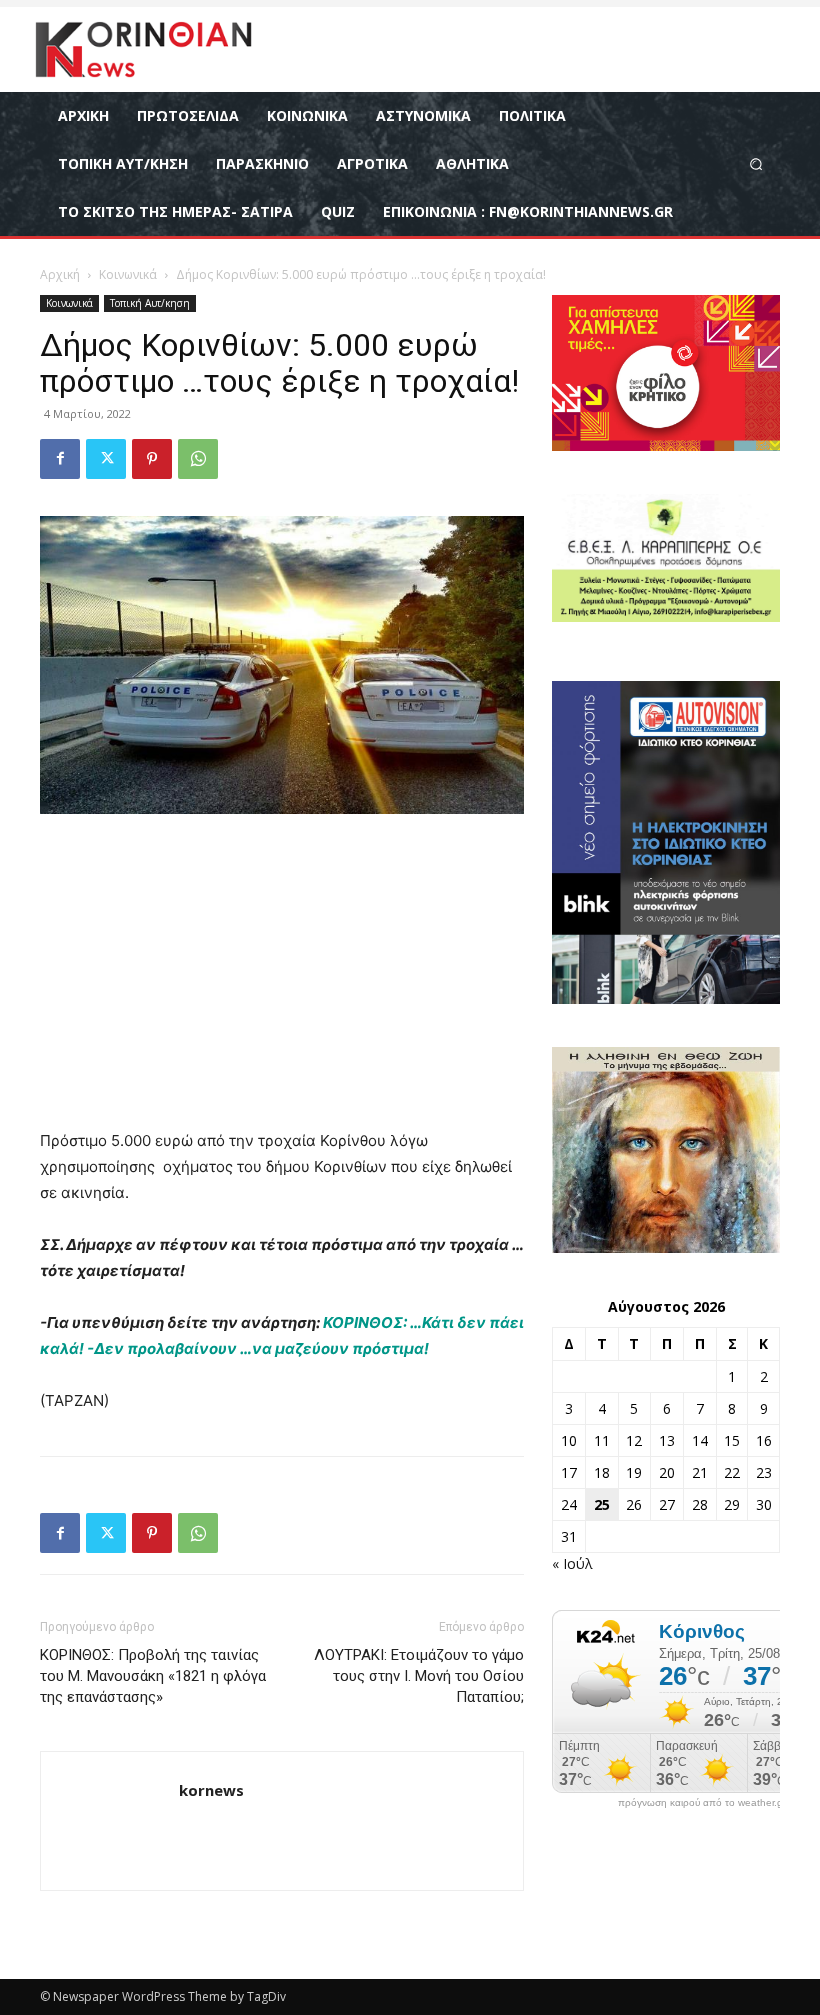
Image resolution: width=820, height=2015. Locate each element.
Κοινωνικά (128, 274)
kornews (211, 1790)
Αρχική (60, 274)
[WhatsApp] (198, 459)
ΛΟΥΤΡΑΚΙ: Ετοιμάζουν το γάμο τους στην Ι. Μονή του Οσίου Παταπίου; (419, 1676)
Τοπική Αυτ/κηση (150, 303)
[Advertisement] (282, 980)
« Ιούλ (572, 1563)
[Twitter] (106, 459)
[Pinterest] (152, 459)
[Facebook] (60, 459)
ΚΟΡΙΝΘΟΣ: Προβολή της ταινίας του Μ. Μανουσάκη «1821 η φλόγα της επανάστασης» (153, 1676)
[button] (756, 163)
